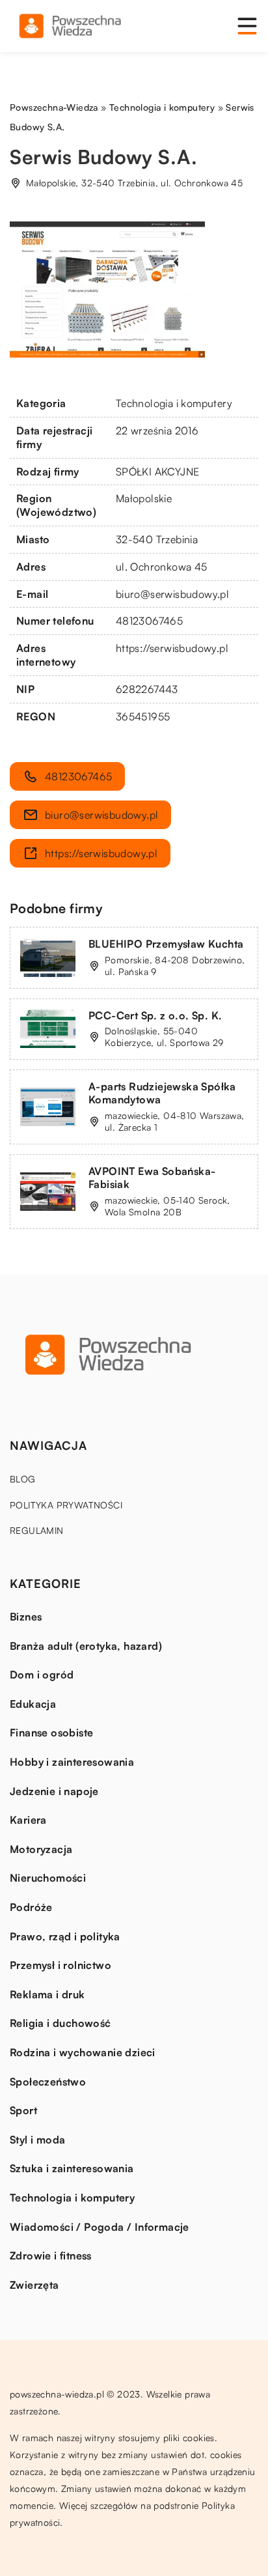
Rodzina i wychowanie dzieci (83, 2052)
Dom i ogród (42, 1675)
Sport (23, 2110)
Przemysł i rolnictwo (60, 1965)
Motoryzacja (41, 1849)
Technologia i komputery (174, 403)
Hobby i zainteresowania (72, 1762)
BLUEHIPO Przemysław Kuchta (166, 944)
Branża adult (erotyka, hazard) (86, 1646)
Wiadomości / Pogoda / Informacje (100, 2227)
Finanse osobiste (51, 1733)
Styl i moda (37, 2140)
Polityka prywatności (66, 1505)
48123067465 (149, 621)
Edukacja (33, 1704)
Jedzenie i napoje (54, 1791)
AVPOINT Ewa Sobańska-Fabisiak (152, 1178)
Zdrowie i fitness (51, 2256)
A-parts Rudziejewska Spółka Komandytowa (162, 1093)
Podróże (31, 1907)
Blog (23, 1479)
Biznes (26, 1617)
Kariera (28, 1820)
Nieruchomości (48, 1878)
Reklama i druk (47, 1994)
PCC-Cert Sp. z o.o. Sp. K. (155, 1015)
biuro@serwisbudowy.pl (172, 594)
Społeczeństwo (48, 2082)
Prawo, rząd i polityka (65, 1936)
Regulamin (37, 1530)
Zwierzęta (34, 2285)
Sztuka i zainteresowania (72, 2168)
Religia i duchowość (60, 2023)
